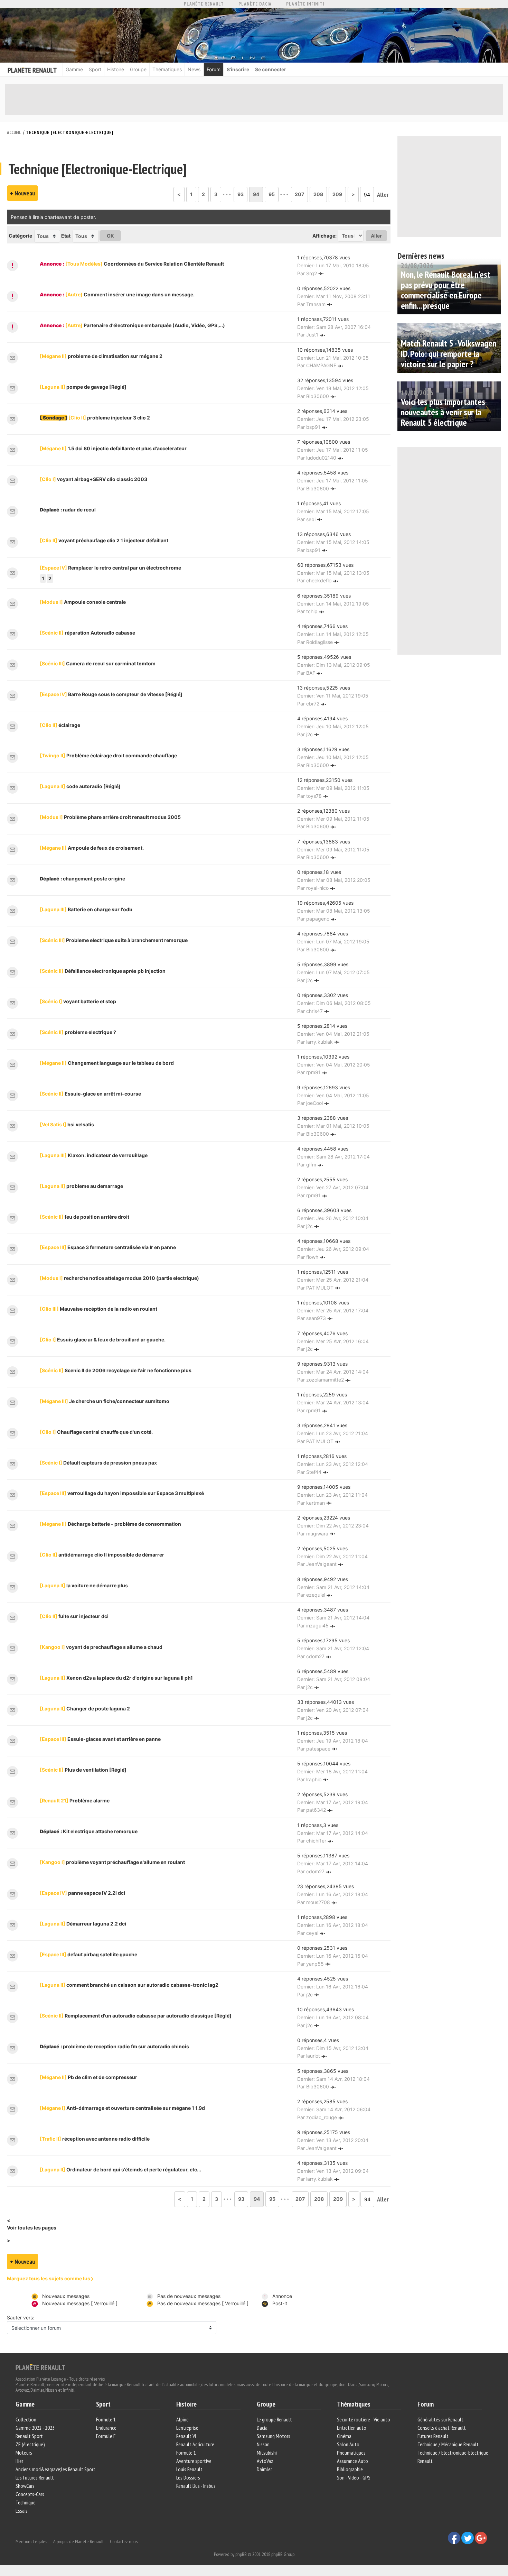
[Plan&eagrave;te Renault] (40, 2367)
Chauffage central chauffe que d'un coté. (96, 1432)
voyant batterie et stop (78, 1001)
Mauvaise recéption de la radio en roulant (98, 1309)
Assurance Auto (352, 2461)
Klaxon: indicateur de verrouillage (94, 1155)
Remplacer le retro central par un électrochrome (110, 568)
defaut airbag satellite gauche (88, 1954)
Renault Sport (29, 2436)
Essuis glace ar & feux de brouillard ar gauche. (103, 1340)
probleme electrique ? (78, 1032)
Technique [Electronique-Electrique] (70, 133)
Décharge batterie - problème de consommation (110, 1524)
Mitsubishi (267, 2453)
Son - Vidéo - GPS (354, 2477)
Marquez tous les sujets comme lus (49, 2278)
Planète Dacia (255, 4)
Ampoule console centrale (83, 602)
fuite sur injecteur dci (74, 1616)
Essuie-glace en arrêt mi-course (90, 1094)
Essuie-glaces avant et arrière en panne (100, 1739)
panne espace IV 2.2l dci (82, 1893)
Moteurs (24, 2453)
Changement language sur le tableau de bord (107, 1063)
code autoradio (80, 786)
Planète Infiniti (305, 4)
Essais (22, 2511)
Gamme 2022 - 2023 (35, 2428)
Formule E (106, 2436)
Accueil (14, 133)
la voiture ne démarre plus (84, 1585)
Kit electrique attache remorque (100, 1831)
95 (272, 194)
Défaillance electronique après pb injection (103, 971)
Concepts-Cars (30, 2494)
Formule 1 (106, 2419)
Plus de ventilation (83, 1770)
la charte (49, 217)
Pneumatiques (351, 2453)
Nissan (263, 2444)
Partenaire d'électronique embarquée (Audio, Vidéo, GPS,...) (145, 325)
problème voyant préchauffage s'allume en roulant (112, 1862)
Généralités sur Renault (440, 2419)
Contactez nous (124, 2541)
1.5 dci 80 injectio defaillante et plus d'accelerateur (113, 448)
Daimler (264, 2469)
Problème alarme (75, 1801)
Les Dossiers (188, 2477)
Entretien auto (352, 2428)
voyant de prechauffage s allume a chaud (101, 1647)
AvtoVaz (265, 2461)
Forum (214, 69)
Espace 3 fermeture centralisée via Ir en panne (108, 1247)
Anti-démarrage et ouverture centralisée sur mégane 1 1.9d (122, 2108)
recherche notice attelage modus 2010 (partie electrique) (119, 1278)
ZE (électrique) (30, 2444)
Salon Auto (348, 2444)
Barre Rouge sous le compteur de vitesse (111, 694)
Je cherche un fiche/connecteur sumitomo (105, 1401)
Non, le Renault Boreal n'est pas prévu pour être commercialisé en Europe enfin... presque (446, 290)
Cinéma (344, 2436)
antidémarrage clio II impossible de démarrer (102, 1555)
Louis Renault (189, 2469)
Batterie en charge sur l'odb (86, 909)
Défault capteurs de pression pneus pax (98, 1463)
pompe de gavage (83, 387)
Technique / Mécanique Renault (448, 2444)
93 (241, 194)
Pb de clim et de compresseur (88, 2077)
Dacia (262, 2428)
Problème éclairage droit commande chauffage (108, 755)
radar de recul (79, 510)
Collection (26, 2419)
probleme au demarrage (81, 1186)
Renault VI (186, 2436)
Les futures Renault (35, 2477)
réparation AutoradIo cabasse (87, 633)
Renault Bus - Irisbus (196, 2486)
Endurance (106, 2428)
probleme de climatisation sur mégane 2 (101, 356)
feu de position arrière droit (84, 1217)
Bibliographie (350, 2469)
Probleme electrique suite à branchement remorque (114, 940)
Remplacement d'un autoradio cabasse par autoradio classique (136, 2016)
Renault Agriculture (195, 2444)
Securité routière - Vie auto (364, 2419)
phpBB (241, 2554)
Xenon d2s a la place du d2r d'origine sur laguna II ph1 (116, 1678)
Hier (19, 2461)
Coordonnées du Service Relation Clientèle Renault (145, 264)
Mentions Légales (31, 2541)
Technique (26, 2502)
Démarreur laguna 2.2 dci (83, 1924)
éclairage (60, 725)
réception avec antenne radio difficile (95, 2139)
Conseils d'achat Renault (442, 2428)
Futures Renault (433, 2436)
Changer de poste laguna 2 (85, 1709)
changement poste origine (94, 879)
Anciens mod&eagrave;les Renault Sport (55, 2469)
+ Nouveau (22, 193)
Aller (383, 195)
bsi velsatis (67, 1124)
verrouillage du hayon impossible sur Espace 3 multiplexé (122, 1493)
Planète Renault (204, 4)
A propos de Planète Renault (78, 2541)
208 (318, 194)
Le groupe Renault (274, 2419)
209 (337, 194)
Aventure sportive (194, 2461)
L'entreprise (187, 2428)
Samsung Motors (274, 2436)
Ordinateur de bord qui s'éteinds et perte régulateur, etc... (120, 2169)
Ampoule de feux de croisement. (92, 848)
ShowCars (25, 2486)
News (194, 69)
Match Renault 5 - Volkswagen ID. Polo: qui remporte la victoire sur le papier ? (449, 354)
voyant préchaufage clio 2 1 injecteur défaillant (104, 540)
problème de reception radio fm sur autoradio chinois (126, 2046)
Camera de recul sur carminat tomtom (98, 663)
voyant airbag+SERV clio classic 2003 (93, 479)
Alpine (182, 2419)
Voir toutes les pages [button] (32, 2228)
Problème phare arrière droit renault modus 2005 (110, 817)
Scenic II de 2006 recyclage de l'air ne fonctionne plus (116, 1370)
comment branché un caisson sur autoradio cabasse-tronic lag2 (129, 1985)
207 (299, 194)
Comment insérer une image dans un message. (130, 294)
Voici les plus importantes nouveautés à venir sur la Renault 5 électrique (443, 412)
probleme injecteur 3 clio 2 (109, 418)
